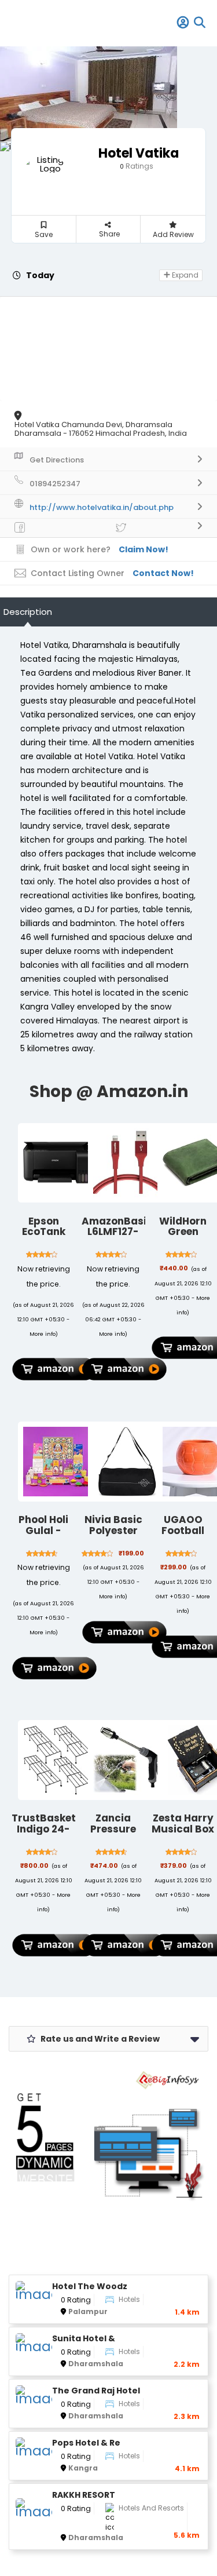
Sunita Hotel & (84, 2339)
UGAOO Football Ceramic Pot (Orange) (183, 1536)
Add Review (173, 234)
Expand (184, 275)
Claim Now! (144, 549)
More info (43, 1334)
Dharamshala (96, 2364)
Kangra (83, 2468)
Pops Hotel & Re (86, 2443)
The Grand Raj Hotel (96, 2391)
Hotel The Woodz (90, 2287)
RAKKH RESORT (84, 2495)
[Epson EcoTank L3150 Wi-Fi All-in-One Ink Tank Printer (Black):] (58, 1163)
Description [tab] (28, 612)
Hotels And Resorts (151, 2508)
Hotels (129, 2299)
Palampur (88, 2311)
